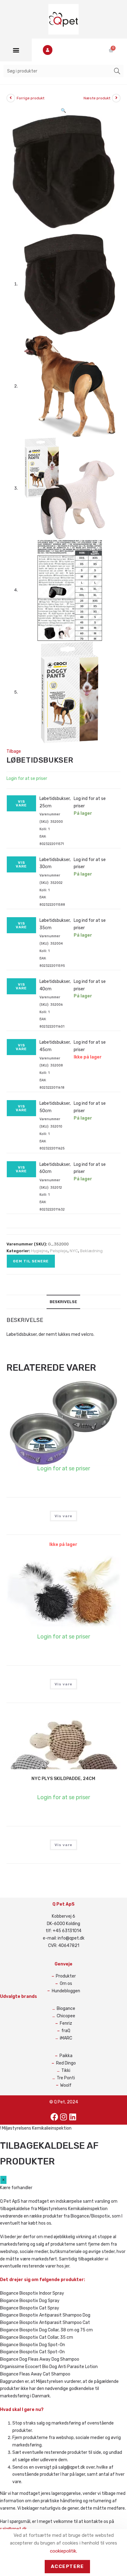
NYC (74, 1251)
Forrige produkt (31, 98)
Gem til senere (31, 1261)
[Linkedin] (73, 2117)
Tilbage (14, 751)
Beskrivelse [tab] (63, 1302)
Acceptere (68, 2566)
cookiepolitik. (63, 2551)
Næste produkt (97, 98)
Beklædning (91, 1251)
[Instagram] (63, 2117)
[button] (16, 50)
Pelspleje (59, 1251)
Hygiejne (39, 1251)
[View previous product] (11, 98)
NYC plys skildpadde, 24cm (63, 1779)
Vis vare (21, 803)
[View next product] (116, 98)
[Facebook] (54, 2117)
